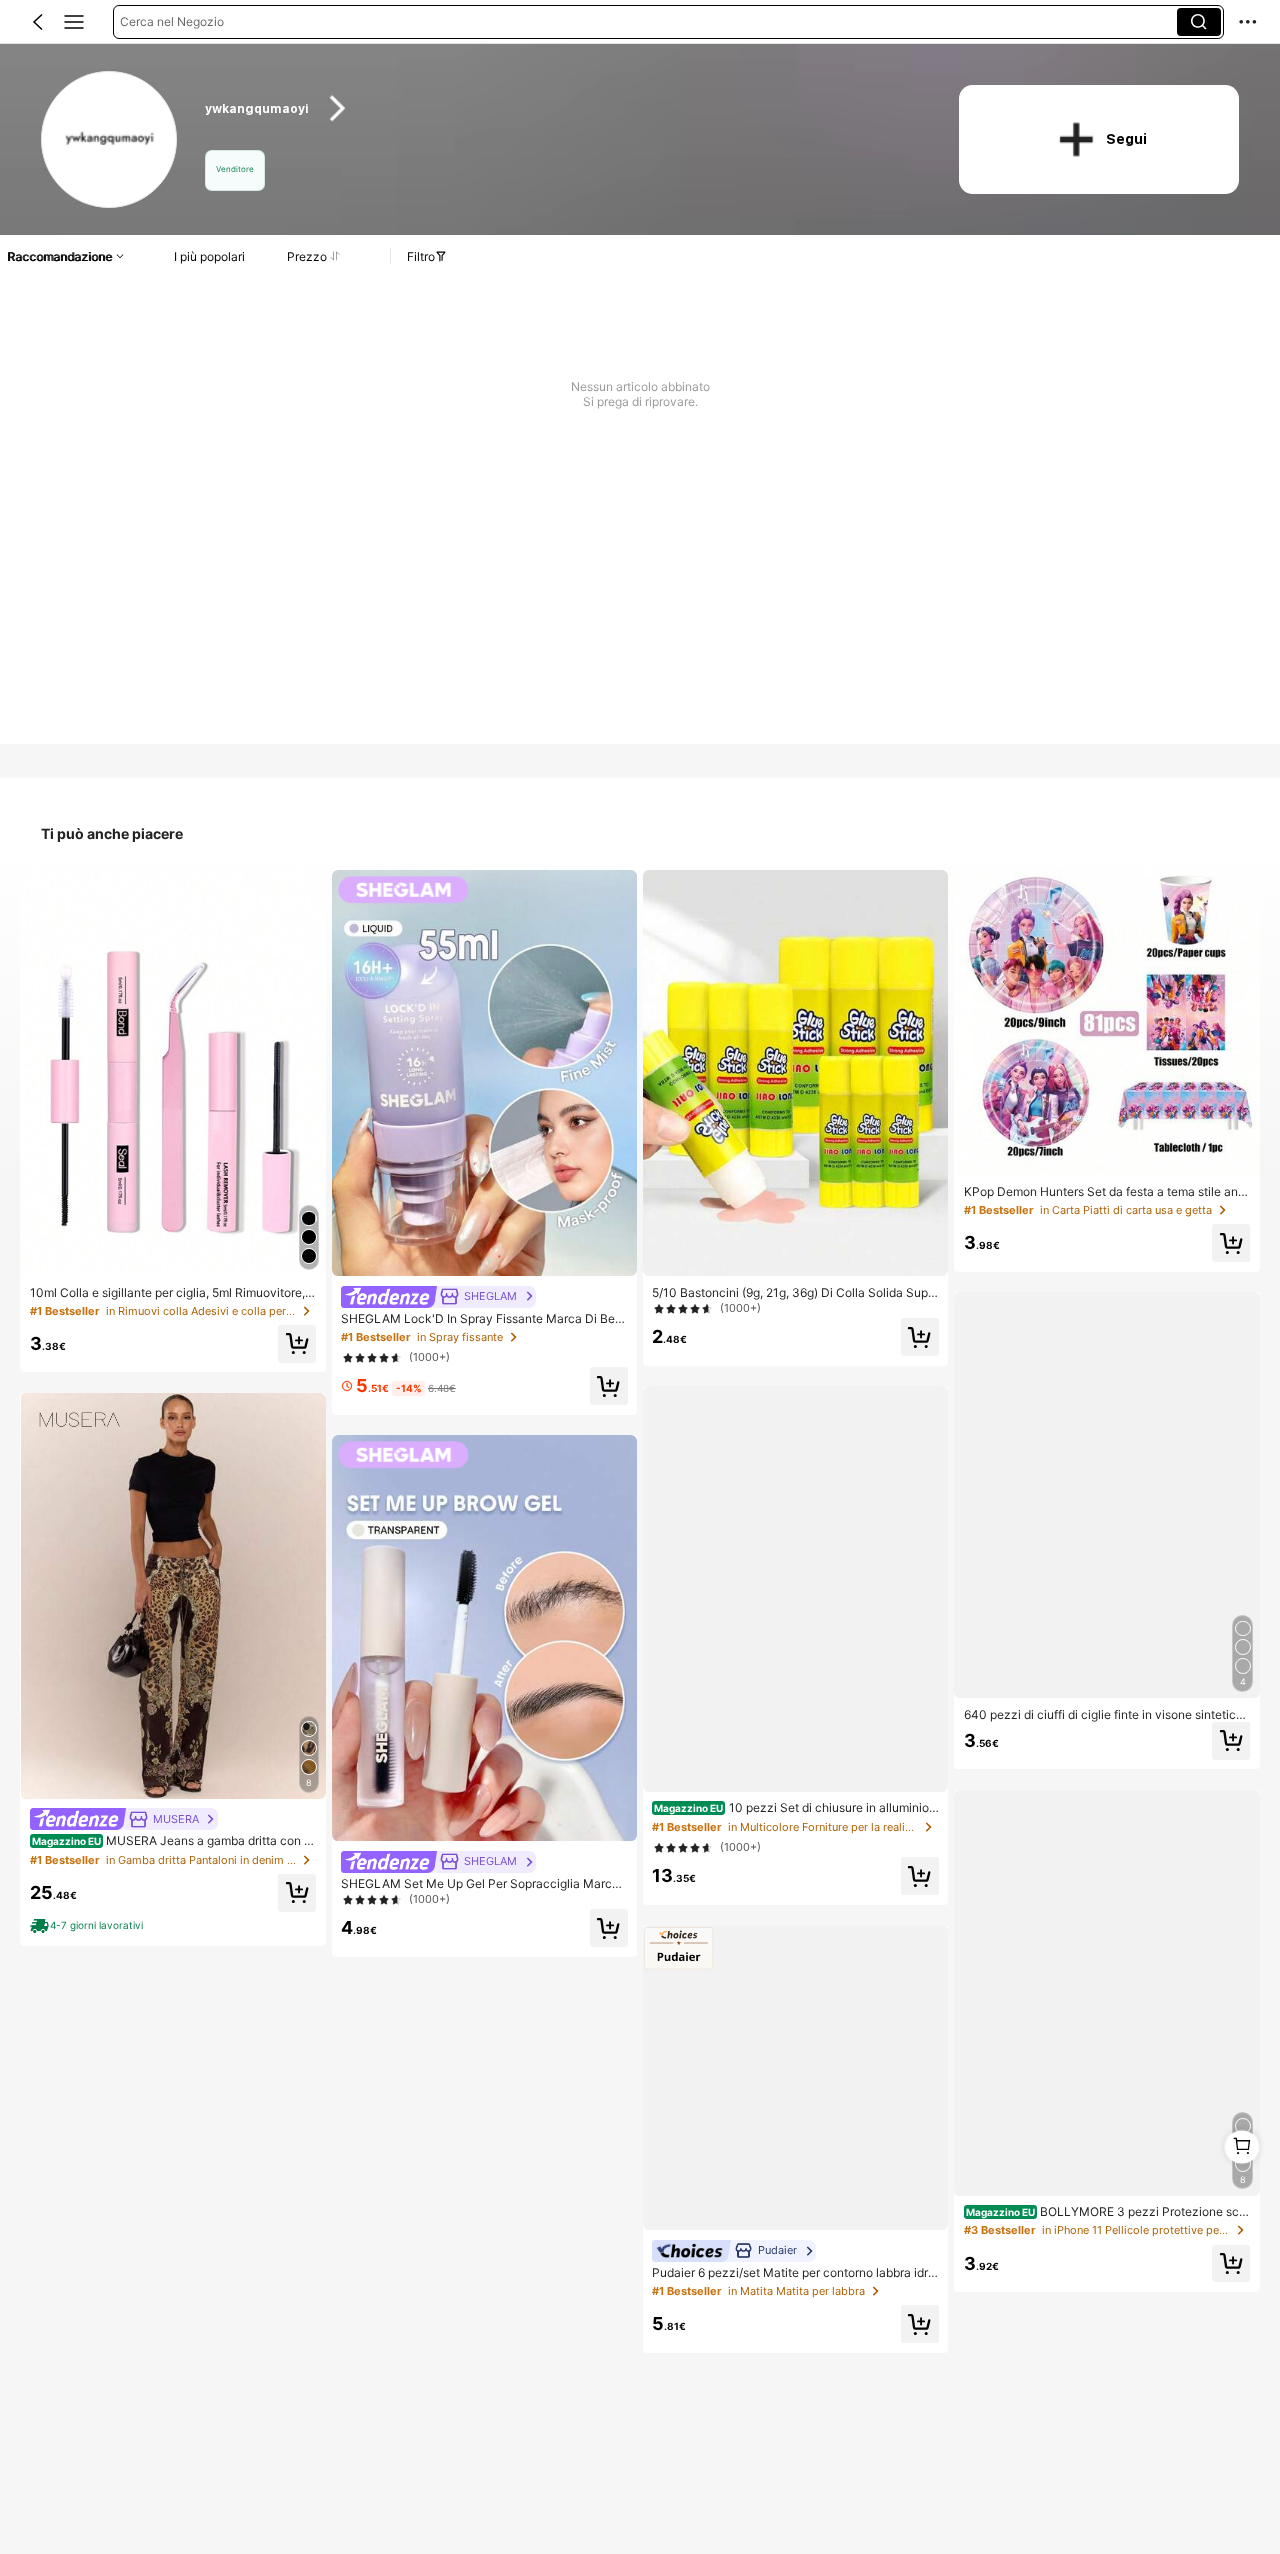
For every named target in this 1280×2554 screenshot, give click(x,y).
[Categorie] (74, 22)
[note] (89, 1926)
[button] (38, 22)
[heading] (561, 108)
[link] (110, 140)
